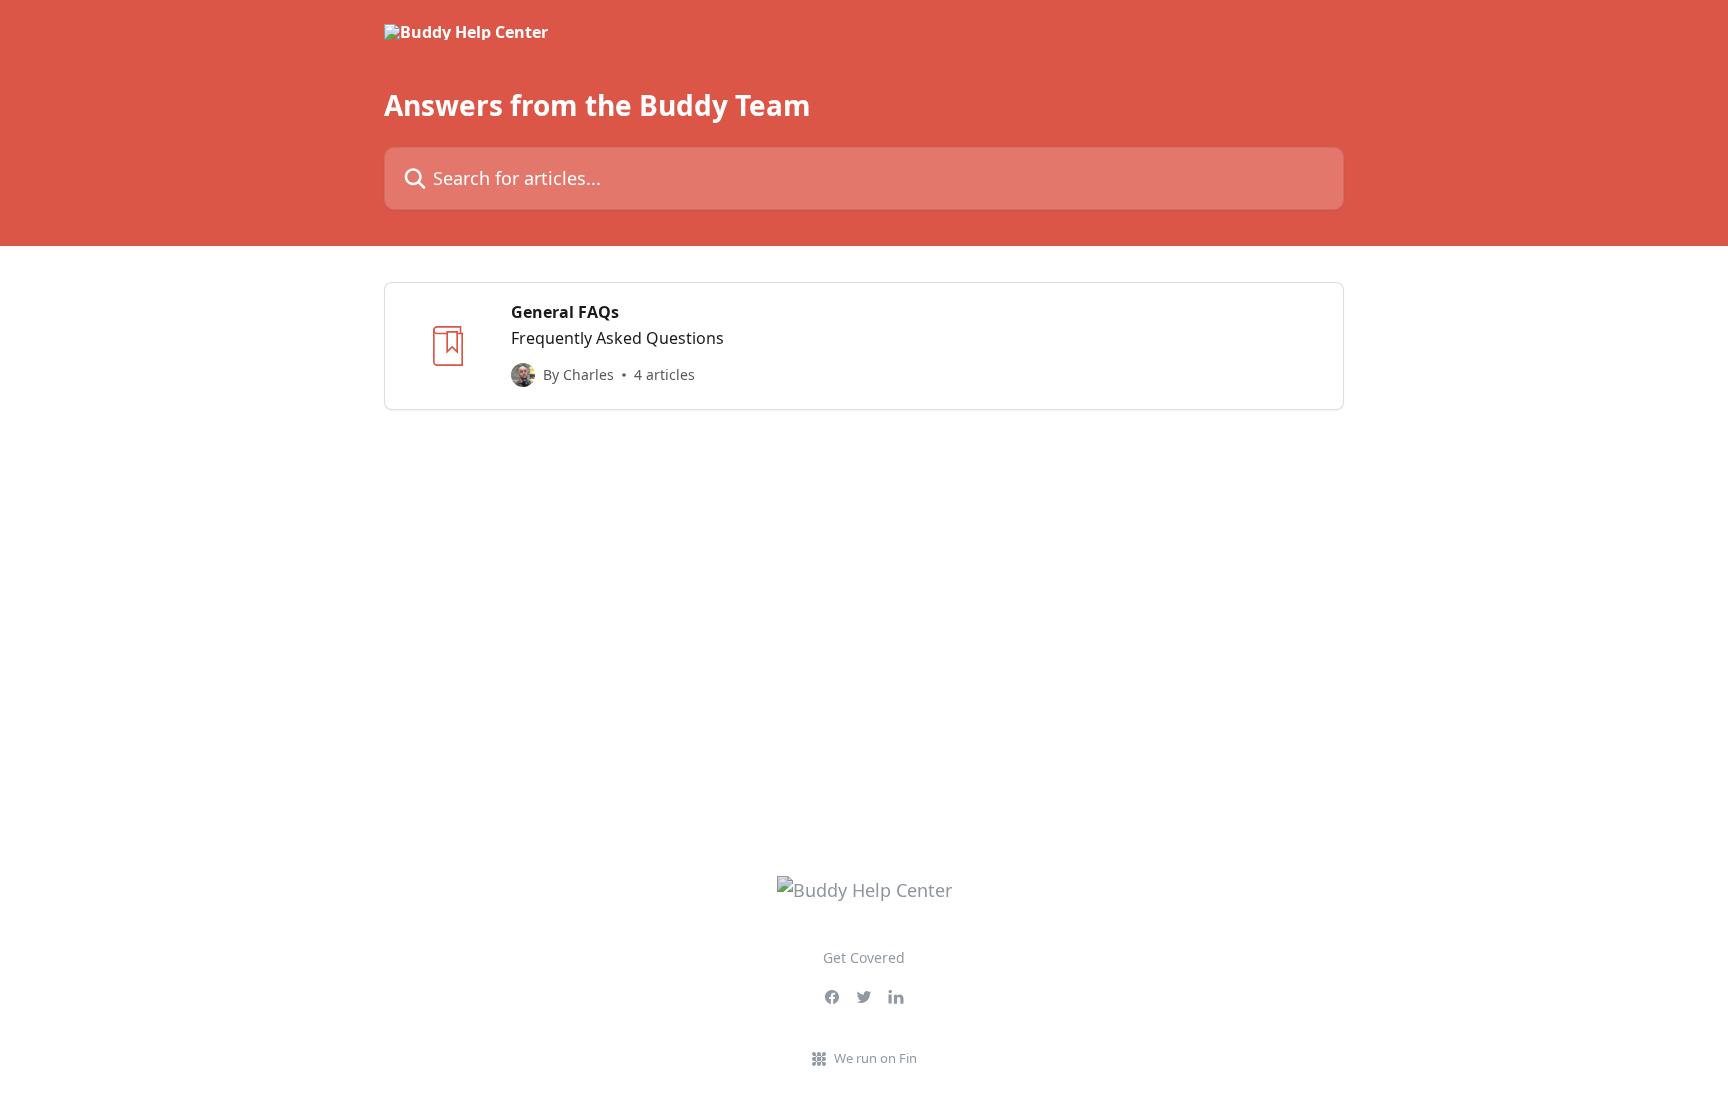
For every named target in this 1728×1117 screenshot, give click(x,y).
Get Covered (864, 957)
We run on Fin (875, 1058)
